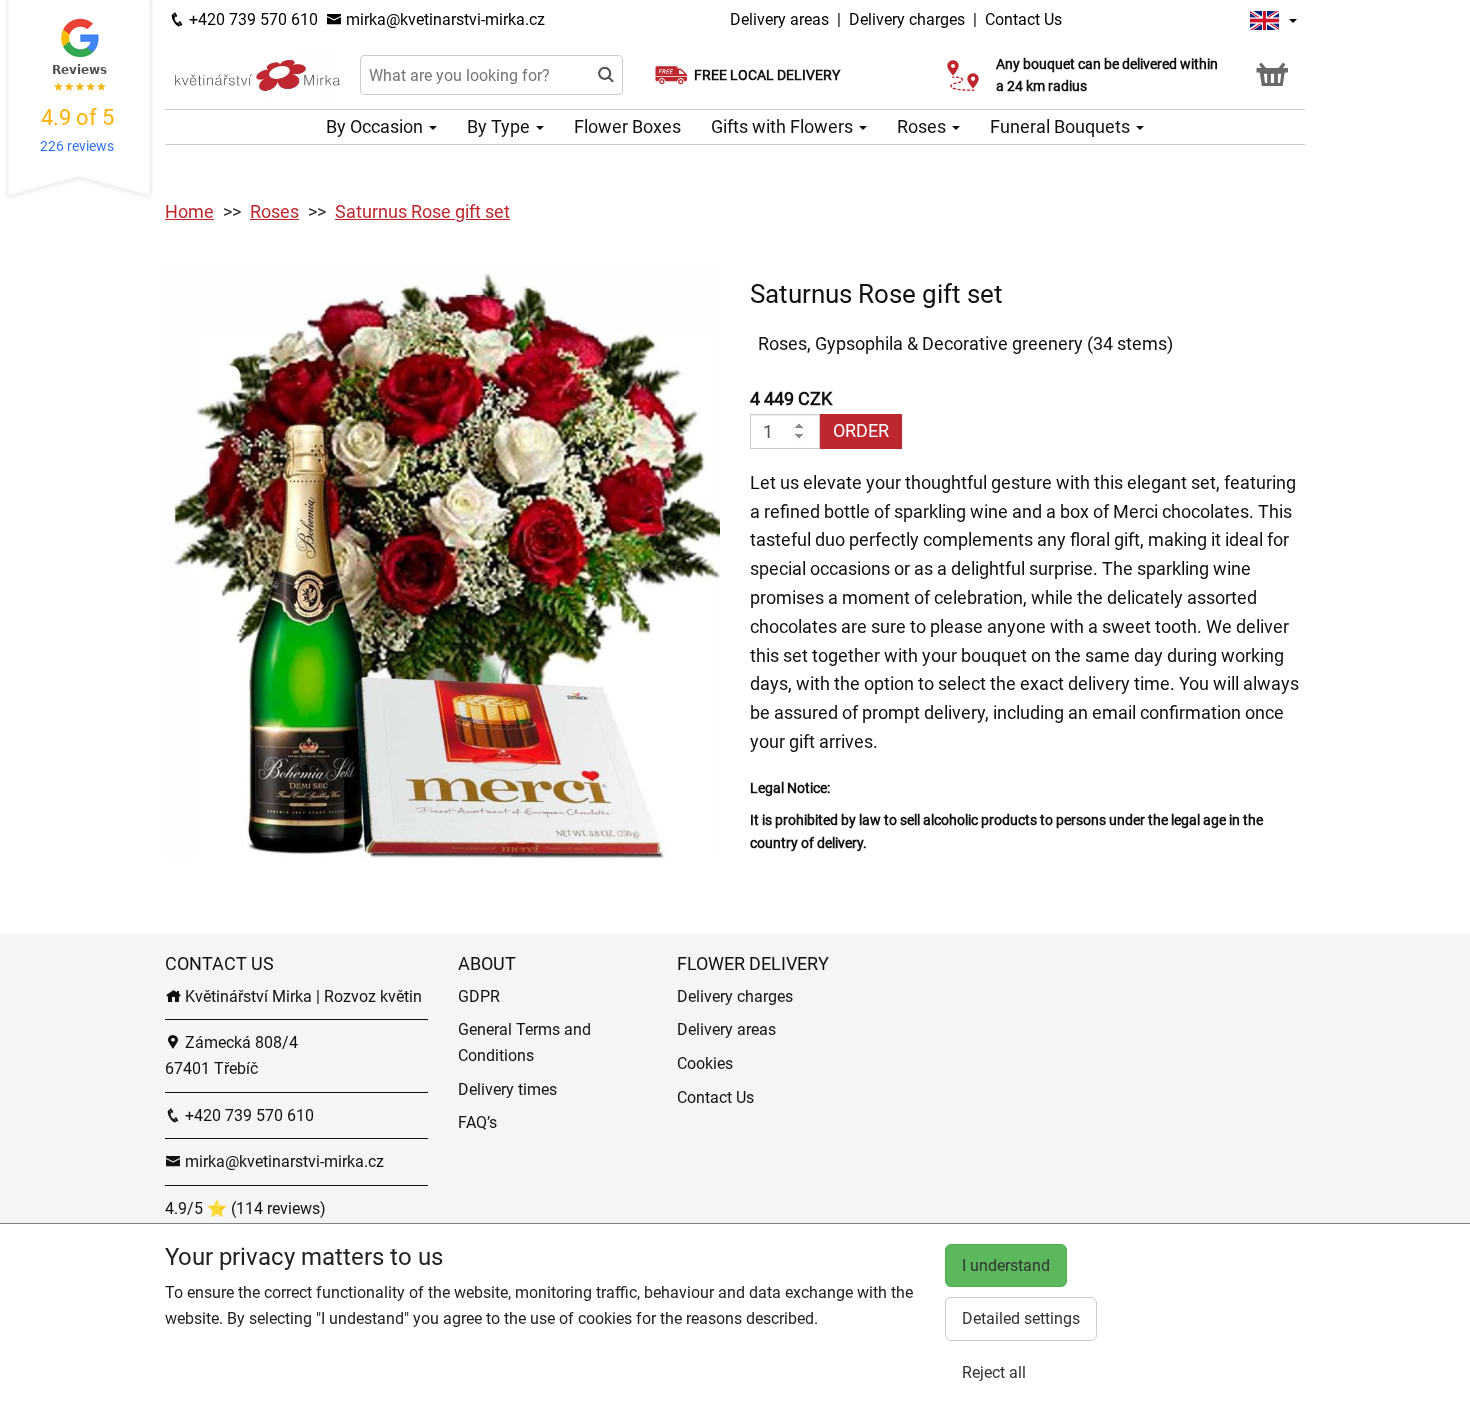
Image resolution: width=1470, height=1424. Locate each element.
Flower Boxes (627, 126)
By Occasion (376, 126)
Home (189, 211)
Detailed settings (1021, 1318)
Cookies (705, 1063)
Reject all (994, 1372)
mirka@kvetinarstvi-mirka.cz (443, 19)
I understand (1006, 1265)
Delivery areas (779, 19)
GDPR (479, 996)
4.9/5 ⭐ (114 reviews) (245, 1208)
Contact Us (1023, 19)
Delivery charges (907, 19)
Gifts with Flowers (784, 126)
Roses (923, 126)
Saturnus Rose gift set (422, 211)
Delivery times (507, 1089)
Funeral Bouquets (1062, 126)
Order (861, 430)
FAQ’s (477, 1122)
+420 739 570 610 (251, 19)
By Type (500, 126)
